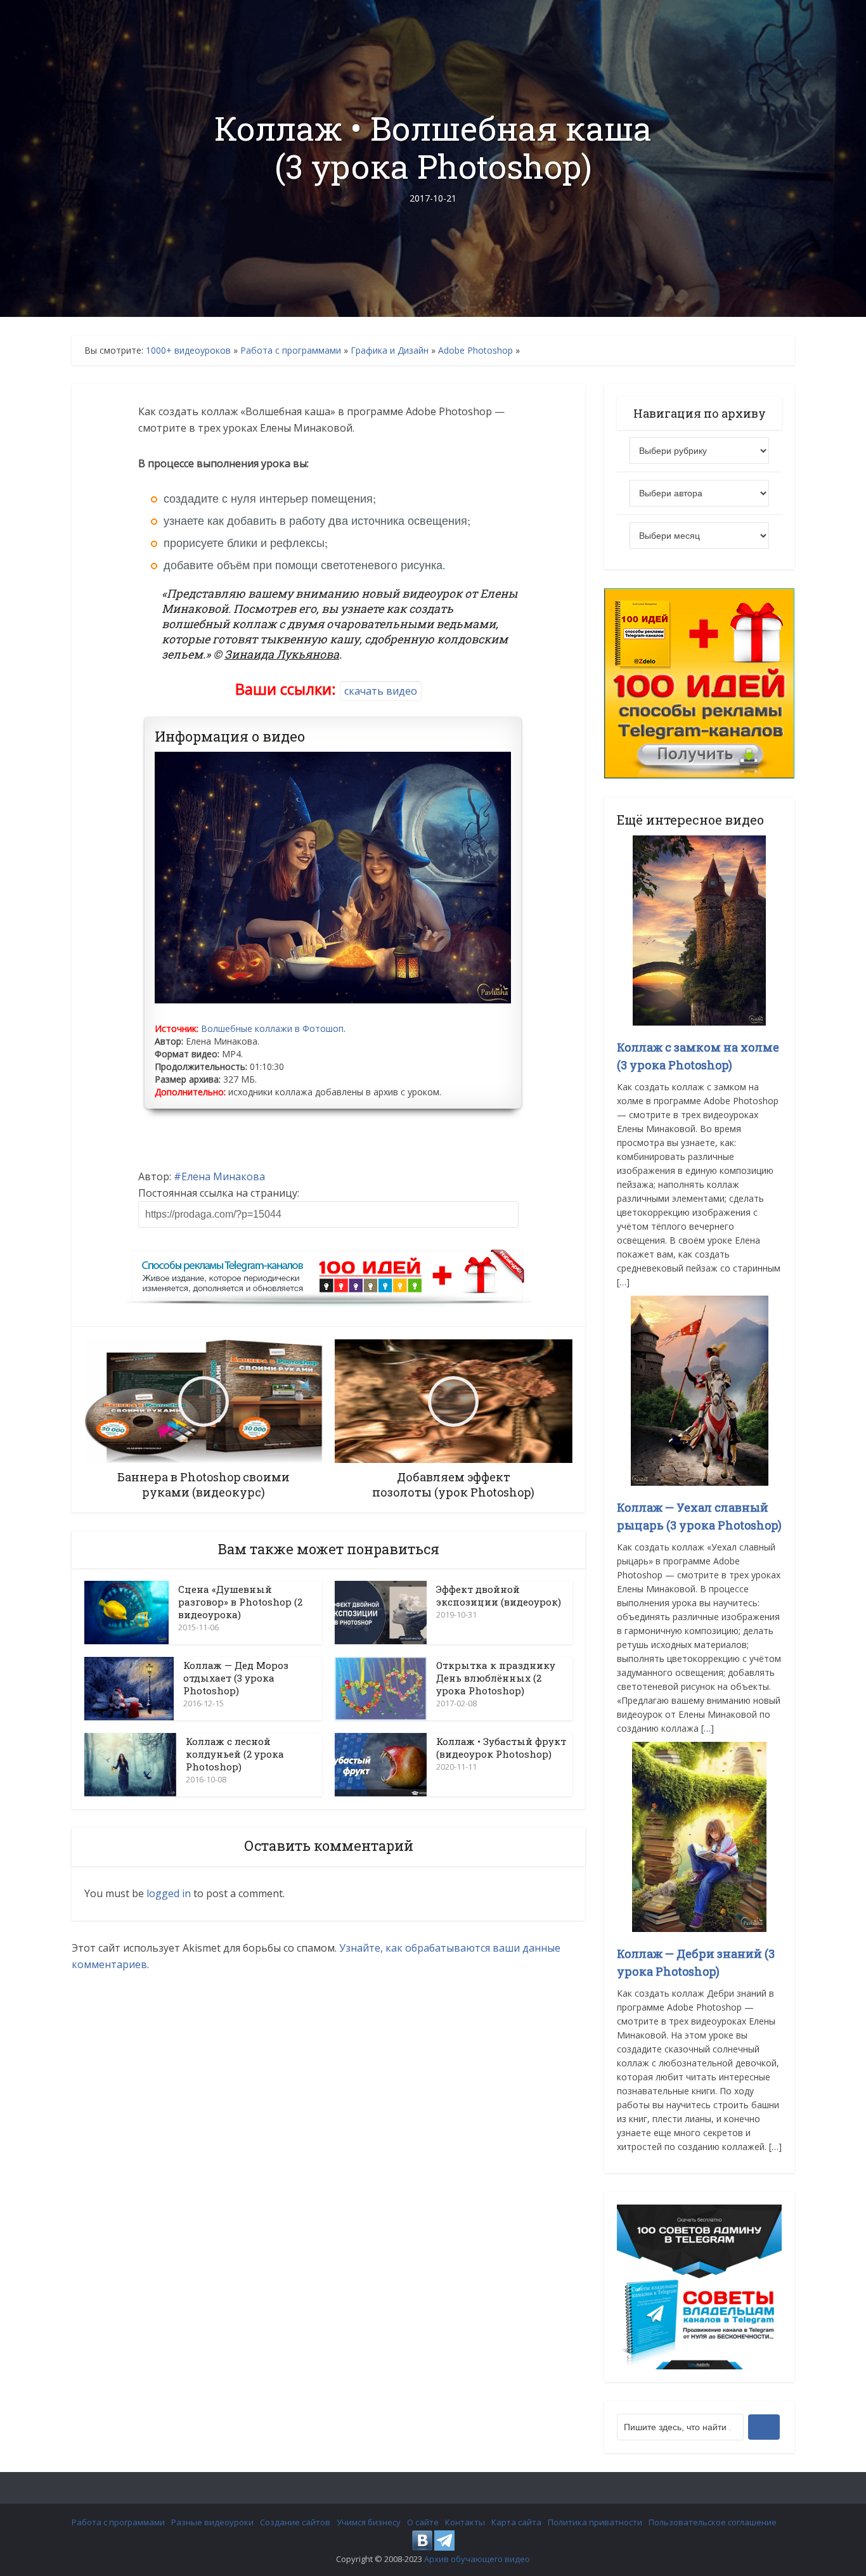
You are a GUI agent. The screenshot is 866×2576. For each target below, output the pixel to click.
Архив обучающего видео (477, 2559)
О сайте (423, 2522)
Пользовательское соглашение (713, 2522)
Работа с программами (291, 350)
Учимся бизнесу (369, 2522)
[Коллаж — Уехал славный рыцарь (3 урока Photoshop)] (700, 1390)
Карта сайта (516, 2522)
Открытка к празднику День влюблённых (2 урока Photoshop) (496, 1678)
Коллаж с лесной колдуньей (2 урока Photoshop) (235, 1754)
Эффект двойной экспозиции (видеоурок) (499, 1595)
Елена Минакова (223, 1176)
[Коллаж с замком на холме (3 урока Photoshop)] (699, 930)
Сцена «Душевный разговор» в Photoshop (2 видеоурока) (240, 1602)
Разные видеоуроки (212, 2522)
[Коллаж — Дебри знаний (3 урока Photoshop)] (699, 1836)
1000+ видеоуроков (188, 350)
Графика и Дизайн (390, 350)
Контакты (465, 2522)
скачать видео (381, 691)
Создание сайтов (295, 2522)
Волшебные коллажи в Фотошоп (272, 1028)
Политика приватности (595, 2522)
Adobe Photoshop (475, 350)
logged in (169, 1893)
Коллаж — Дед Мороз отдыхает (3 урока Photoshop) (236, 1678)
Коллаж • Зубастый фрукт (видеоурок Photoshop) (501, 1748)
